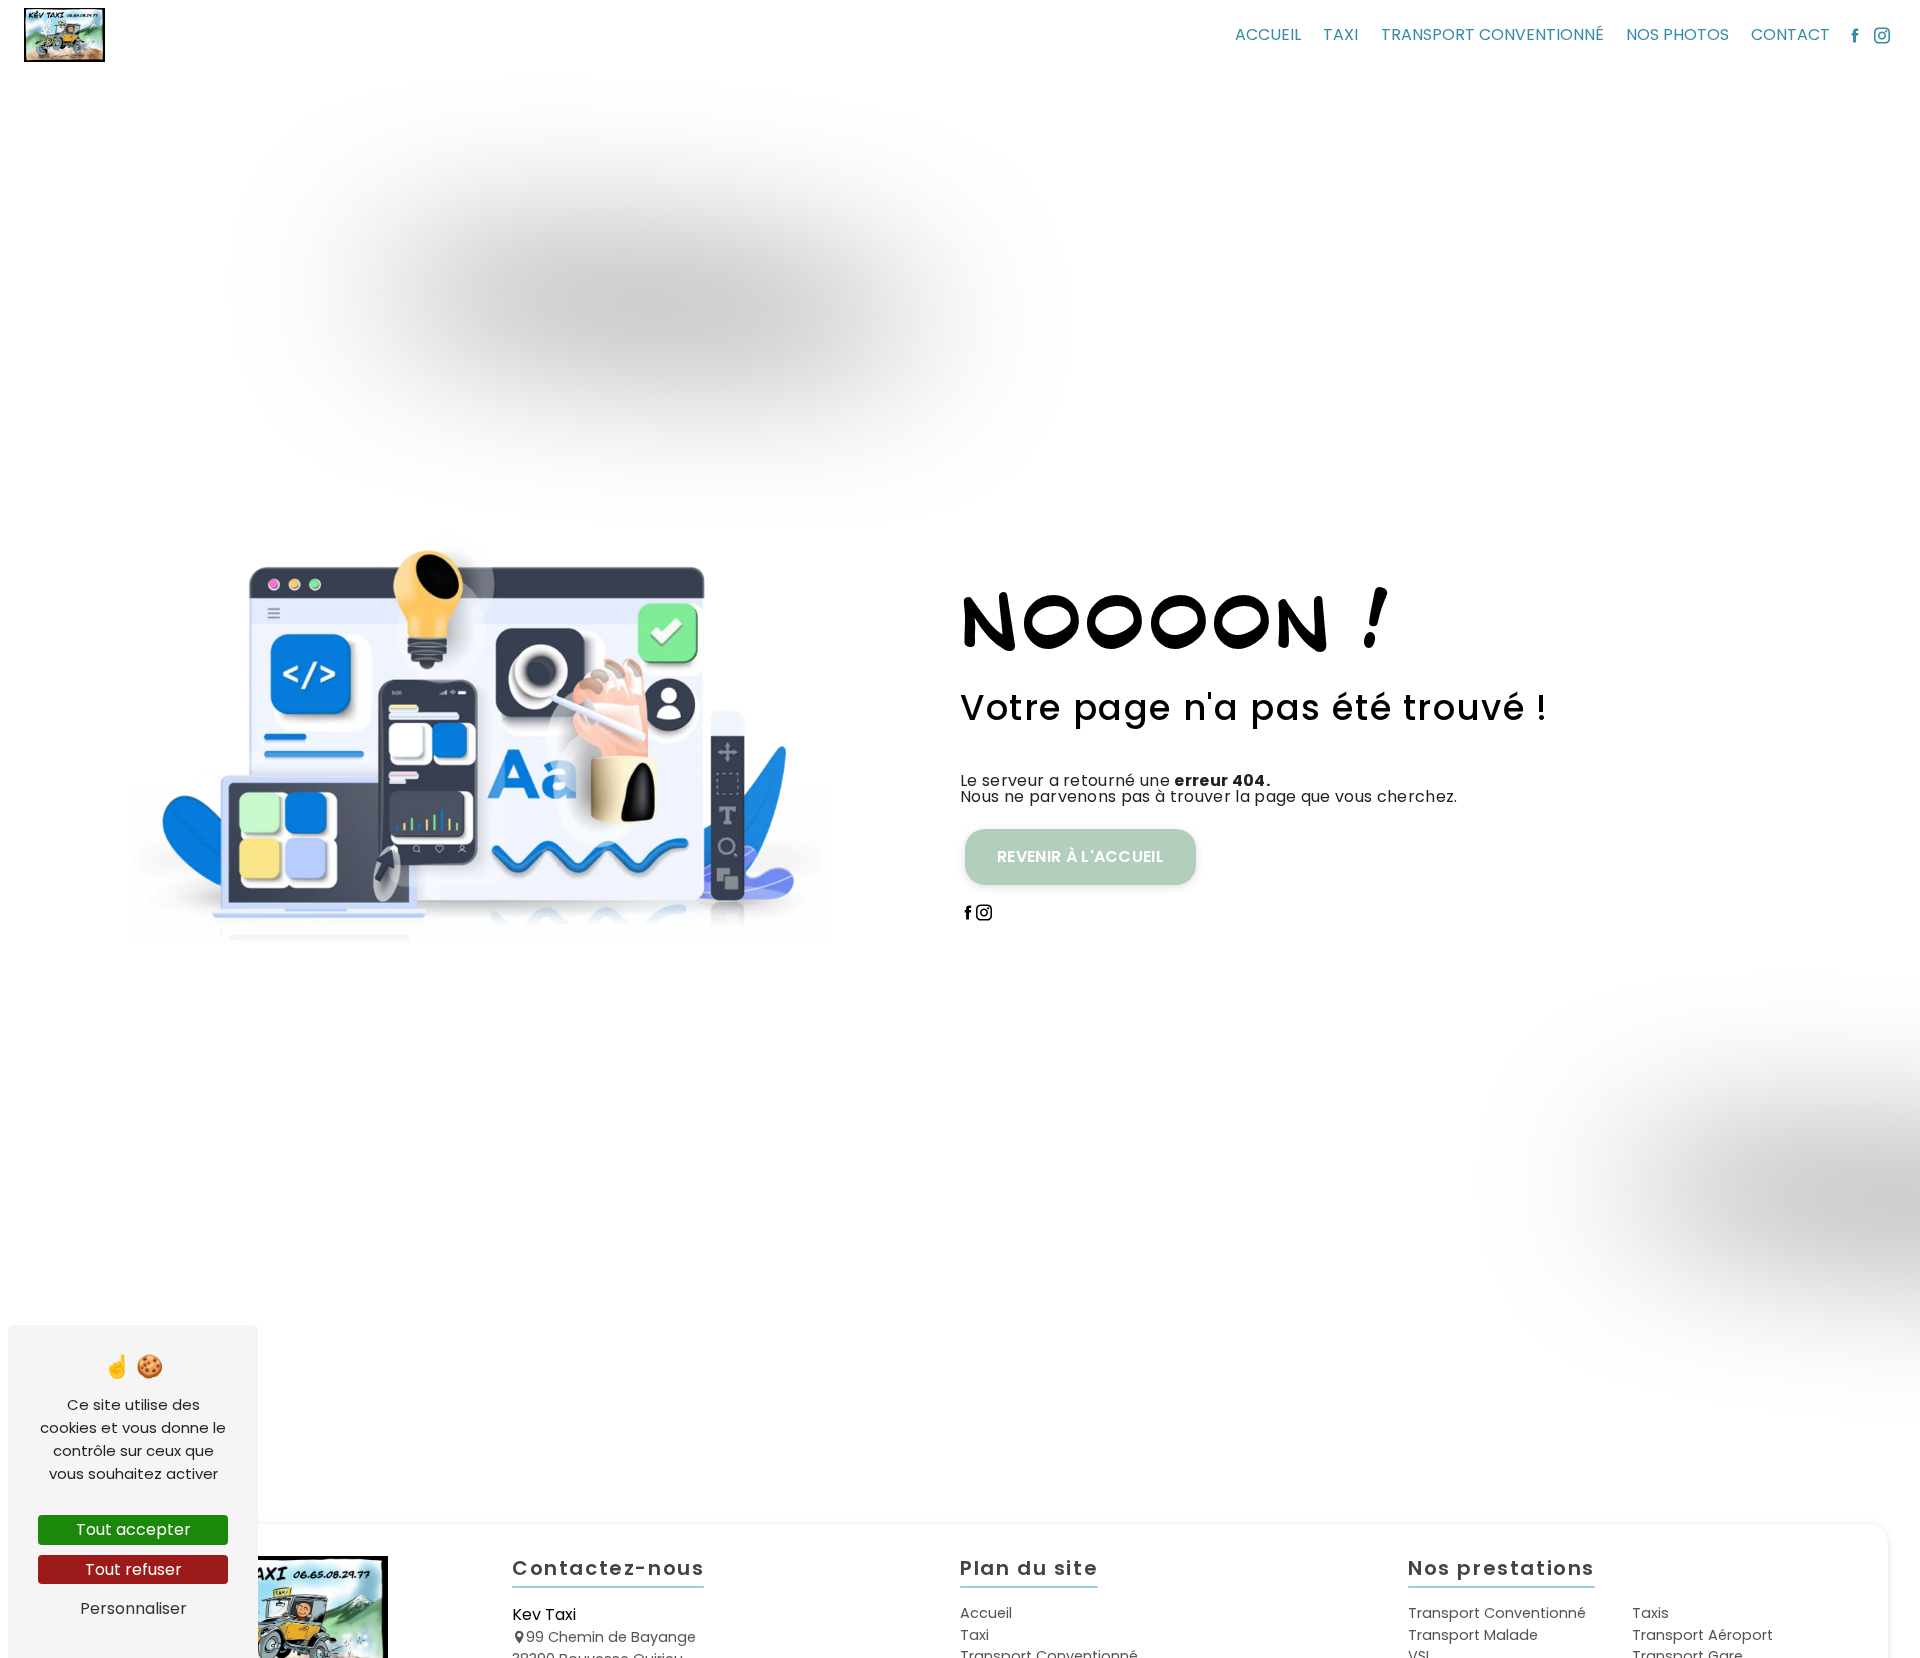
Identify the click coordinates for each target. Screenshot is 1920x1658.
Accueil (1268, 34)
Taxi (1340, 34)
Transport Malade (1473, 1635)
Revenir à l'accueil (1080, 856)
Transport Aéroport (1702, 1635)
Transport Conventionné (1492, 34)
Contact (1790, 34)
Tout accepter (133, 1529)
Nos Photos (1677, 34)
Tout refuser (133, 1569)
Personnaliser (133, 1608)
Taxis (1650, 1613)
